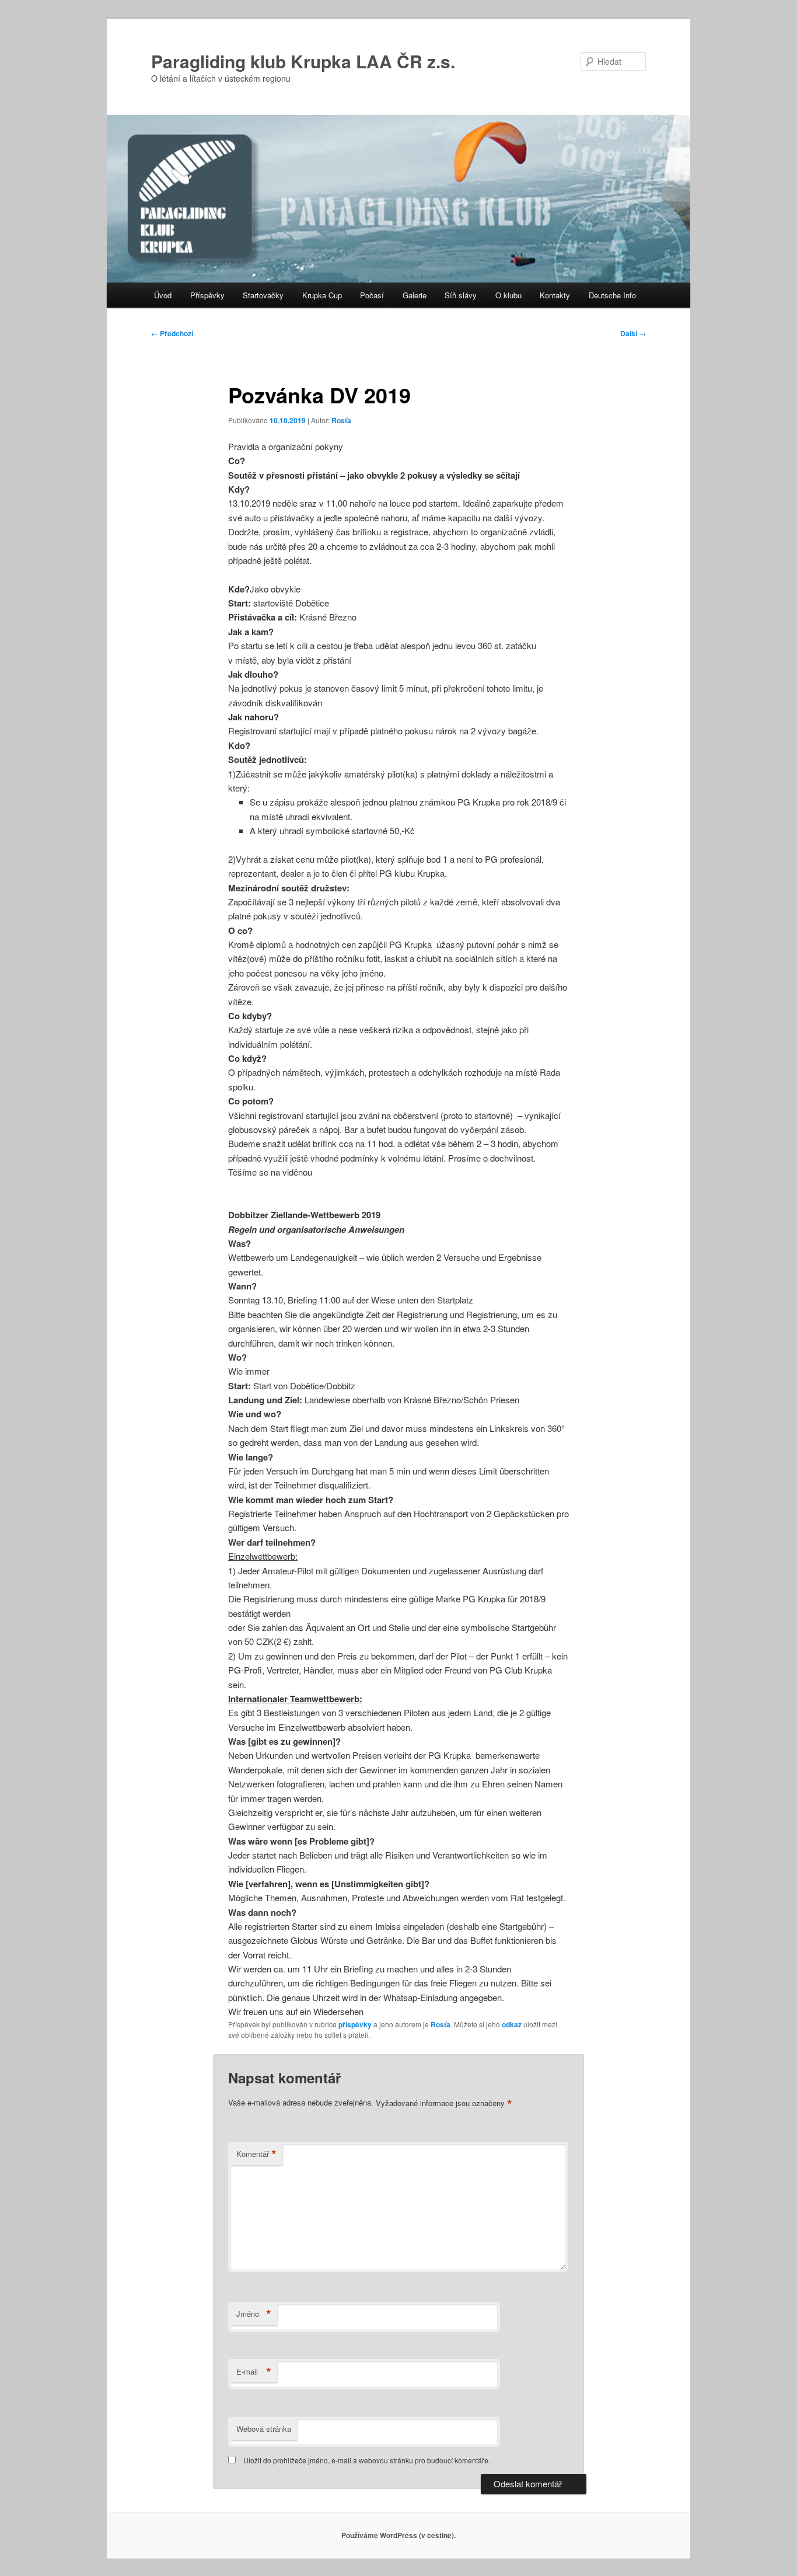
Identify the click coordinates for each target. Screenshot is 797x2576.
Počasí (372, 295)
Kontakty (555, 295)
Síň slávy (461, 295)
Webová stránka (264, 2429)
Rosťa (341, 420)
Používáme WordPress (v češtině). (398, 2535)
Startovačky (263, 295)
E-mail (254, 2372)
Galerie (415, 295)
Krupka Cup (322, 295)
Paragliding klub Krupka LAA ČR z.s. (303, 61)
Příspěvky (207, 295)
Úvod (163, 295)
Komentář (256, 2154)
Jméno (254, 2314)
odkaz (512, 2024)
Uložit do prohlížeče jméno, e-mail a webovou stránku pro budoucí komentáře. (367, 2460)
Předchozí (172, 333)
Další (633, 333)
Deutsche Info (612, 295)
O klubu (508, 295)
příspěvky (355, 2024)
